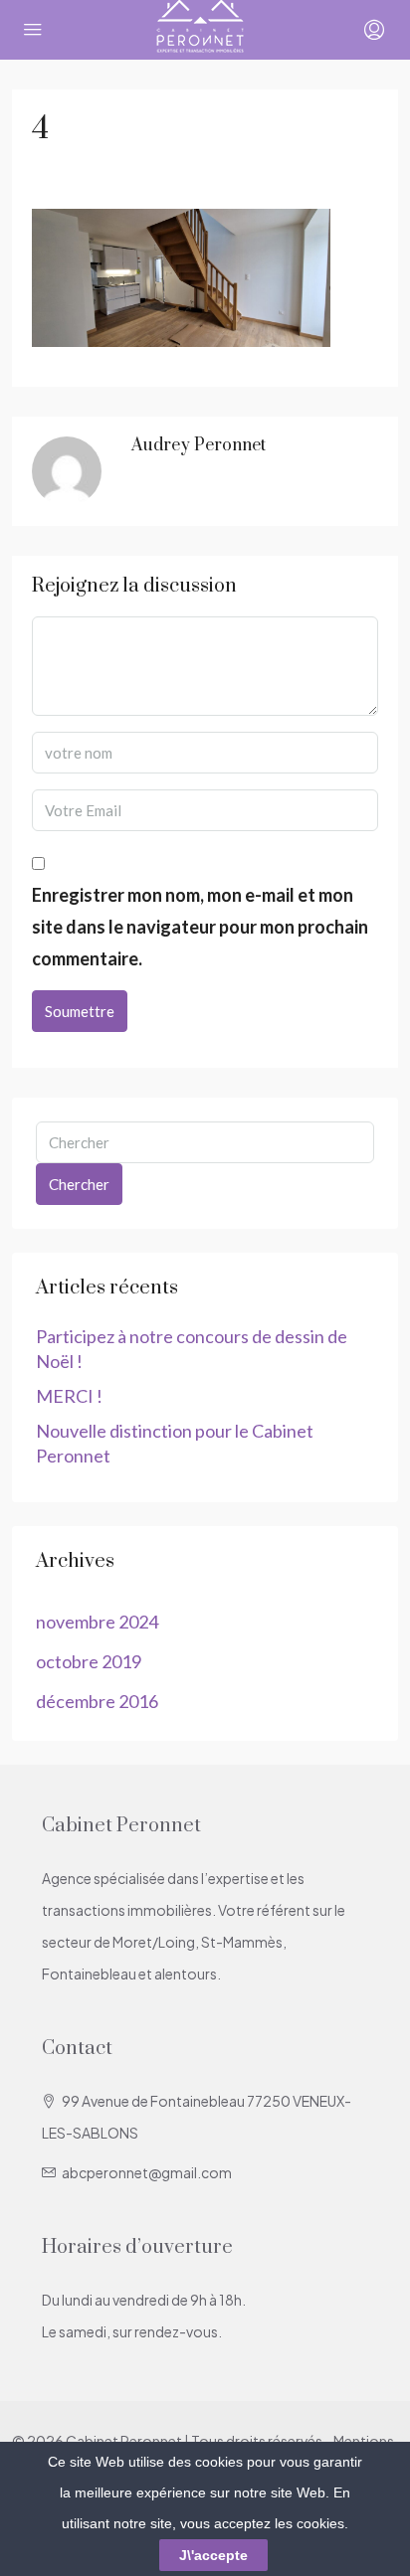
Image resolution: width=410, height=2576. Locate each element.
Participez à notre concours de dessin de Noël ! (192, 1349)
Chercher (79, 1184)
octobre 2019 (89, 1661)
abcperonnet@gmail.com (147, 2172)
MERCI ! (69, 1396)
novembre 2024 (97, 1622)
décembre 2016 (97, 1701)
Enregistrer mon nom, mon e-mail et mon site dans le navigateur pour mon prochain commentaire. (200, 927)
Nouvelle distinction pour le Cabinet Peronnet (175, 1443)
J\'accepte (213, 2555)
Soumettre (80, 1011)
